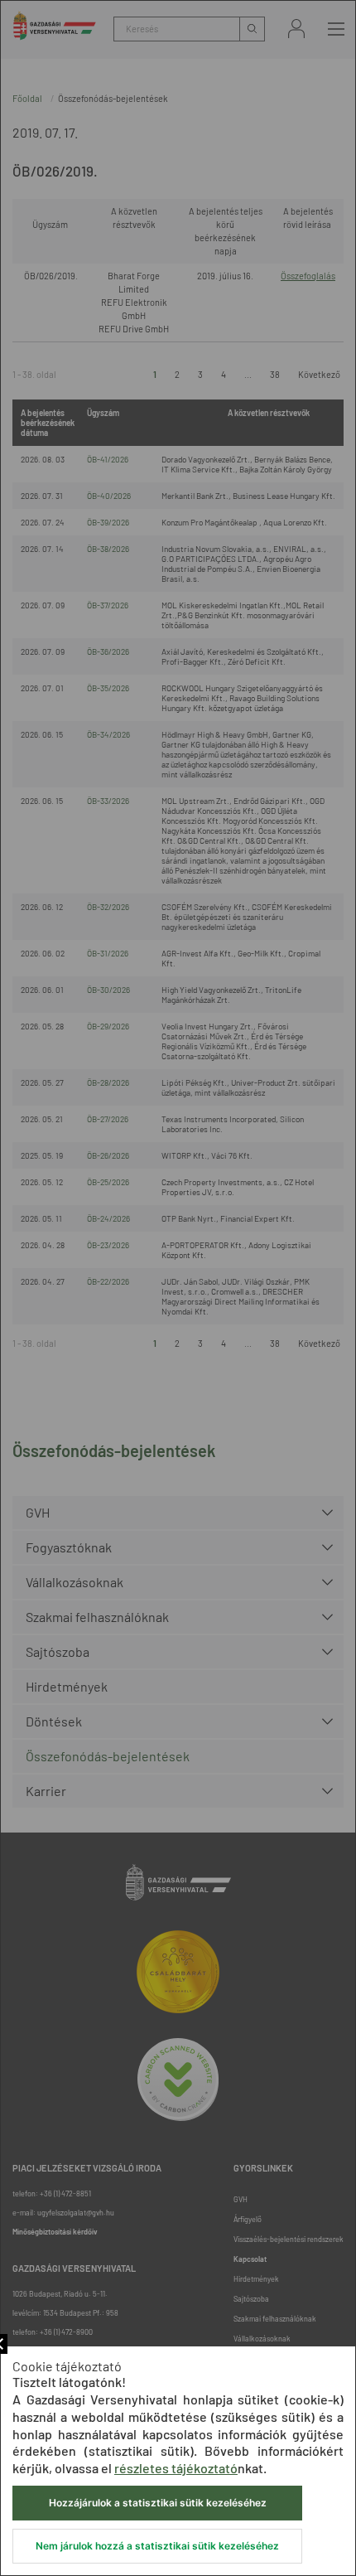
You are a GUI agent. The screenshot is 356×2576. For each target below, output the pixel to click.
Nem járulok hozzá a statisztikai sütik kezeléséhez (157, 2546)
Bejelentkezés (296, 29)
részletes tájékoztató (176, 2468)
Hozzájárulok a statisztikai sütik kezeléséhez (158, 2503)
